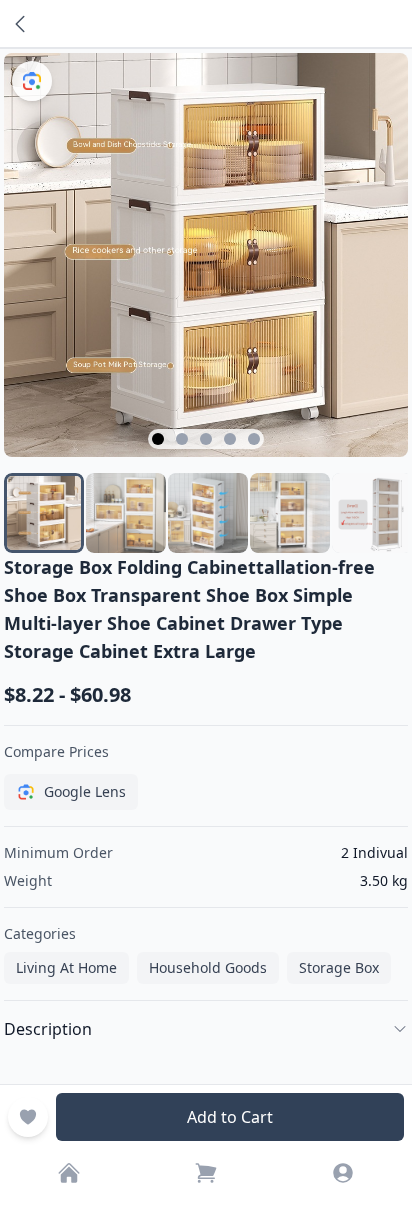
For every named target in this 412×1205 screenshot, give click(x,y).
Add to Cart (230, 1117)
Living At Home (66, 967)
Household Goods (208, 967)
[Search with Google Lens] (32, 81)
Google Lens (85, 791)
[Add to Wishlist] (28, 1117)
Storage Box (339, 967)
